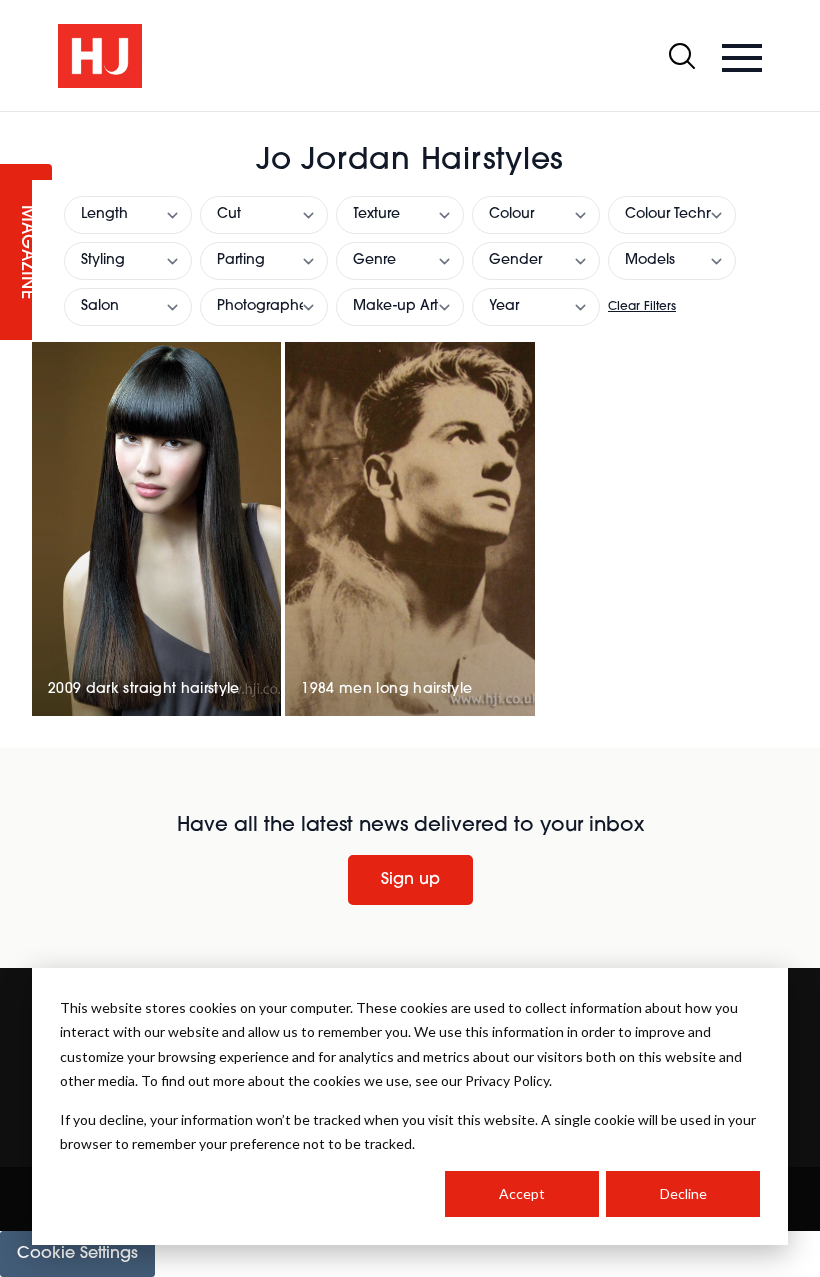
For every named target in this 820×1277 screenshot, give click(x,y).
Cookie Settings (77, 1254)
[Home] (100, 56)
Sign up (410, 880)
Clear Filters (642, 307)
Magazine (26, 252)
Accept (522, 1193)
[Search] (682, 56)
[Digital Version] (16, 124)
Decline (683, 1193)
